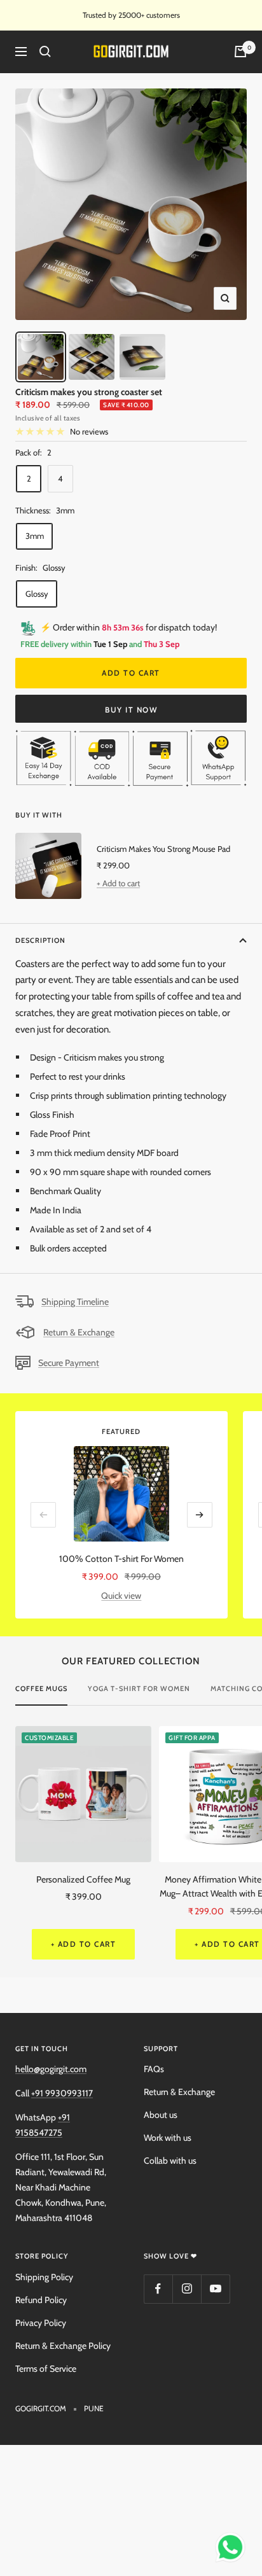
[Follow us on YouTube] (215, 2289)
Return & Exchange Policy (63, 2346)
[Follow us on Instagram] (187, 2289)
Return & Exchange (79, 1332)
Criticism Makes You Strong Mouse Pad (163, 849)
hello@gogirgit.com (51, 2069)
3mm (35, 536)
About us (161, 2115)
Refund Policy (41, 2300)
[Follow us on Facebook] (158, 2289)
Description (40, 940)
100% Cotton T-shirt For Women (121, 1559)
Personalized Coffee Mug (83, 1879)
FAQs (154, 2069)
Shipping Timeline (75, 1302)
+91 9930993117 (62, 2093)
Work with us (168, 2138)
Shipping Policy (44, 2277)
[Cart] (240, 52)
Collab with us (170, 2161)
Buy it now (131, 710)
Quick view (121, 1596)
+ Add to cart (118, 883)
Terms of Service (46, 2369)
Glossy (37, 594)
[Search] (45, 52)
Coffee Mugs (41, 1688)
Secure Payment (69, 1363)
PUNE (94, 2408)
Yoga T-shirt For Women (139, 1688)
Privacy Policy (41, 2323)
